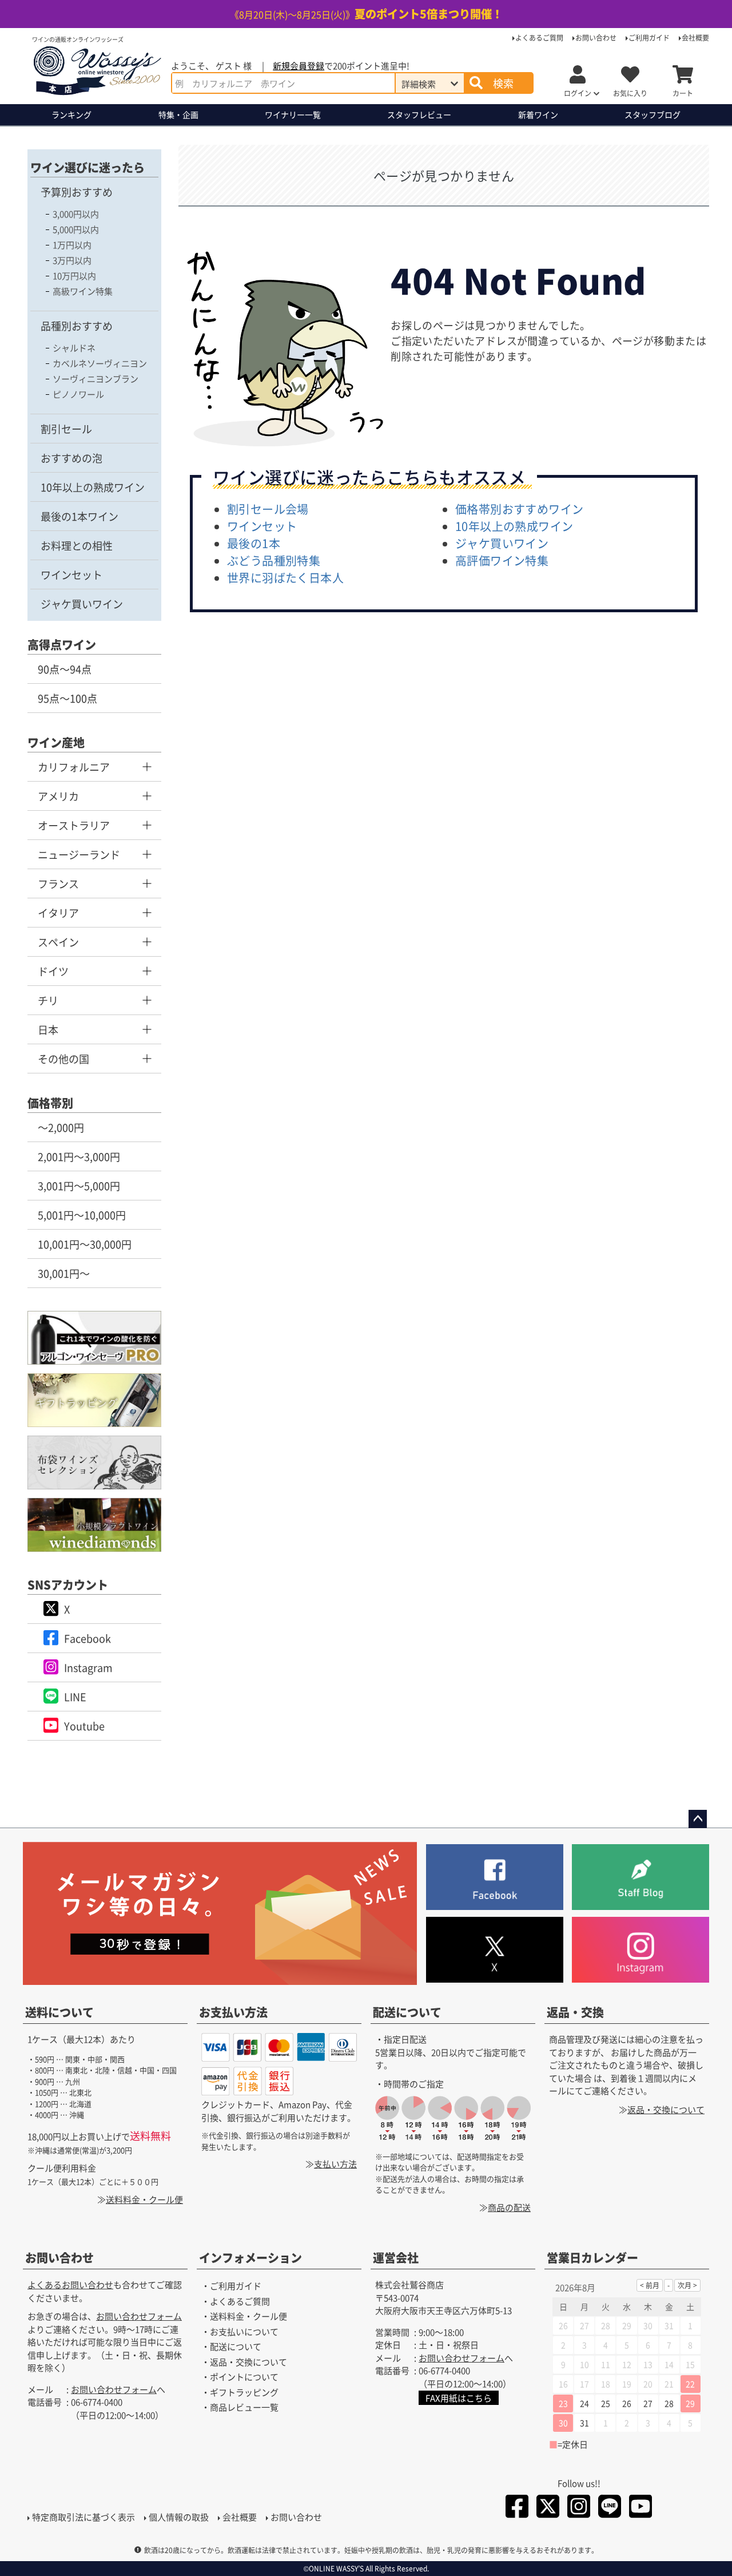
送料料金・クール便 (144, 2199)
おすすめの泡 (71, 458)
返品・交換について (666, 2109)
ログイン (578, 93)
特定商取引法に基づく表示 (83, 2517)
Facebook (87, 1638)
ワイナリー (293, 114)
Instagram (88, 1667)
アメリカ (58, 796)
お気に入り (630, 93)
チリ (48, 1000)
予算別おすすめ (77, 192)
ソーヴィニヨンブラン (96, 379)
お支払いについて (244, 2331)
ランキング (71, 114)
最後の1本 (254, 543)
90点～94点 (65, 669)
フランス (58, 883)
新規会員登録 (299, 66)
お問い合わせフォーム (139, 2316)
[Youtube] (640, 2508)
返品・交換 (575, 2012)
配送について (407, 2012)
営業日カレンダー (592, 2258)
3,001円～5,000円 (79, 1186)
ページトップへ (698, 1819)
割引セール (66, 429)
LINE (75, 1697)
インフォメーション (250, 2258)
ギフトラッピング (244, 2392)
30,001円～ (64, 1273)
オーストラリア (74, 825)
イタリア (58, 913)
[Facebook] (517, 2508)
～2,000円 (61, 1127)
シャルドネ (74, 348)
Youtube (84, 1726)
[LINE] (610, 2508)
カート (683, 93)
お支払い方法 (233, 2012)
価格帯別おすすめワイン (519, 509)
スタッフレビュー (419, 114)
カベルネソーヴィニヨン (100, 363)
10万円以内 (74, 276)
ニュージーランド (79, 854)
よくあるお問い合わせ (70, 2284)
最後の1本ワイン (79, 516)
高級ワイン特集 (83, 291)
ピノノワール (78, 394)
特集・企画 (178, 114)
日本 (48, 1029)
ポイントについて (244, 2377)
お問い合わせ (596, 37)
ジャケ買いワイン (82, 604)
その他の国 (63, 1059)
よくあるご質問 (539, 37)
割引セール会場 (268, 509)
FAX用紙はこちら (459, 2398)
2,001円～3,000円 (79, 1156)
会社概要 (695, 37)
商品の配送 (509, 2207)
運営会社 (396, 2258)
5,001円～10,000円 (82, 1215)
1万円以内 (72, 245)
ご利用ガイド (649, 37)
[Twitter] (548, 2508)
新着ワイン (538, 114)
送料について (59, 2012)
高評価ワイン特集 (502, 560)
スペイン (58, 942)
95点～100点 (67, 698)
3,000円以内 (76, 214)
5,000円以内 (76, 229)
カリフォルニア (74, 767)
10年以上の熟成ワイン (93, 487)
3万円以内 (72, 260)
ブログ (653, 114)
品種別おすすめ (77, 326)
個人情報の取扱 (179, 2517)
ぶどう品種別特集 (274, 560)
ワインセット (71, 574)
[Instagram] (579, 2508)
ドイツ (53, 971)
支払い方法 (335, 2164)
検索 (503, 83)
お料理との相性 (77, 545)
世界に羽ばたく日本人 (285, 578)
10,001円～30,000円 (85, 1244)
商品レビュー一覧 (244, 2407)
